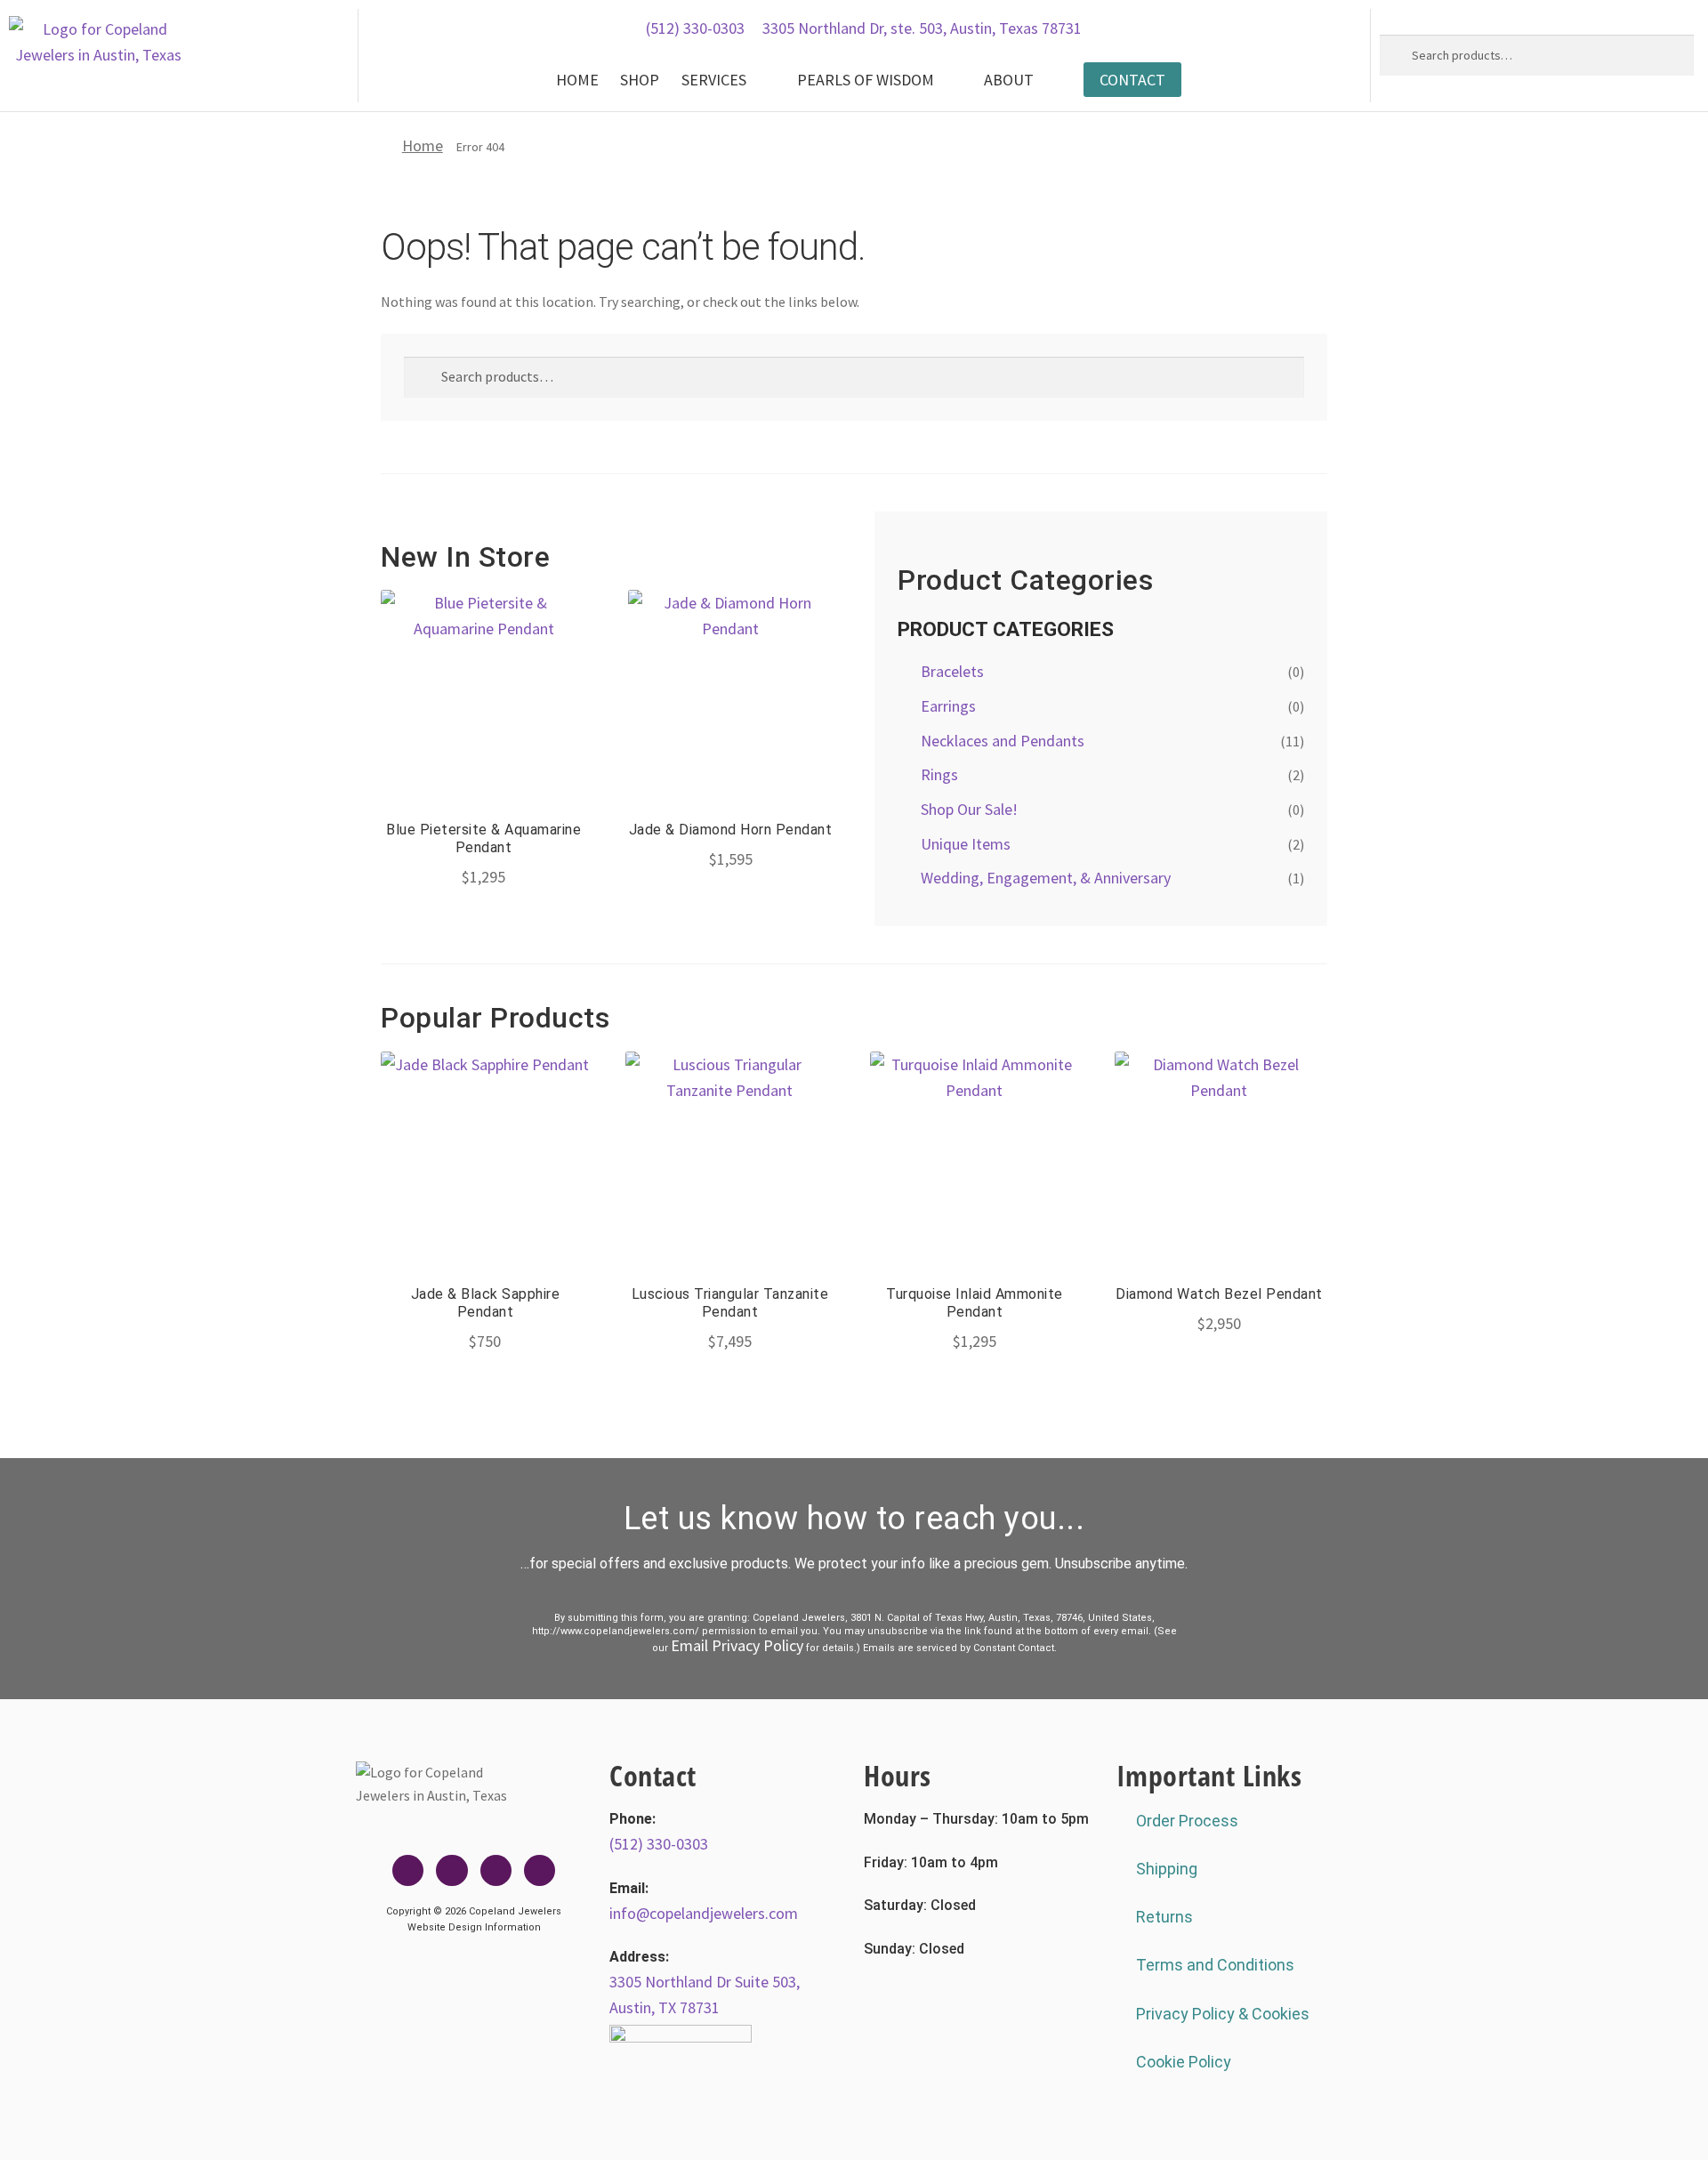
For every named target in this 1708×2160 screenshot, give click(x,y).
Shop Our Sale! (969, 809)
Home (577, 80)
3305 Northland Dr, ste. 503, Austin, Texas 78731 (922, 28)
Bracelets (952, 671)
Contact (1132, 80)
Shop (640, 80)
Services (714, 80)
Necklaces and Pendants (1003, 741)
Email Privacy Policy (737, 1645)
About (1009, 80)
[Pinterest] (540, 1870)
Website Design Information (474, 1927)
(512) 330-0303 (695, 28)
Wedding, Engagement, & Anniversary (1046, 878)
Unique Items (966, 844)
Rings (939, 774)
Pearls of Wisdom (866, 80)
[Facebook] (408, 1870)
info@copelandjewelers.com (704, 1913)
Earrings (948, 706)
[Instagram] (496, 1870)
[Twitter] (451, 1870)
